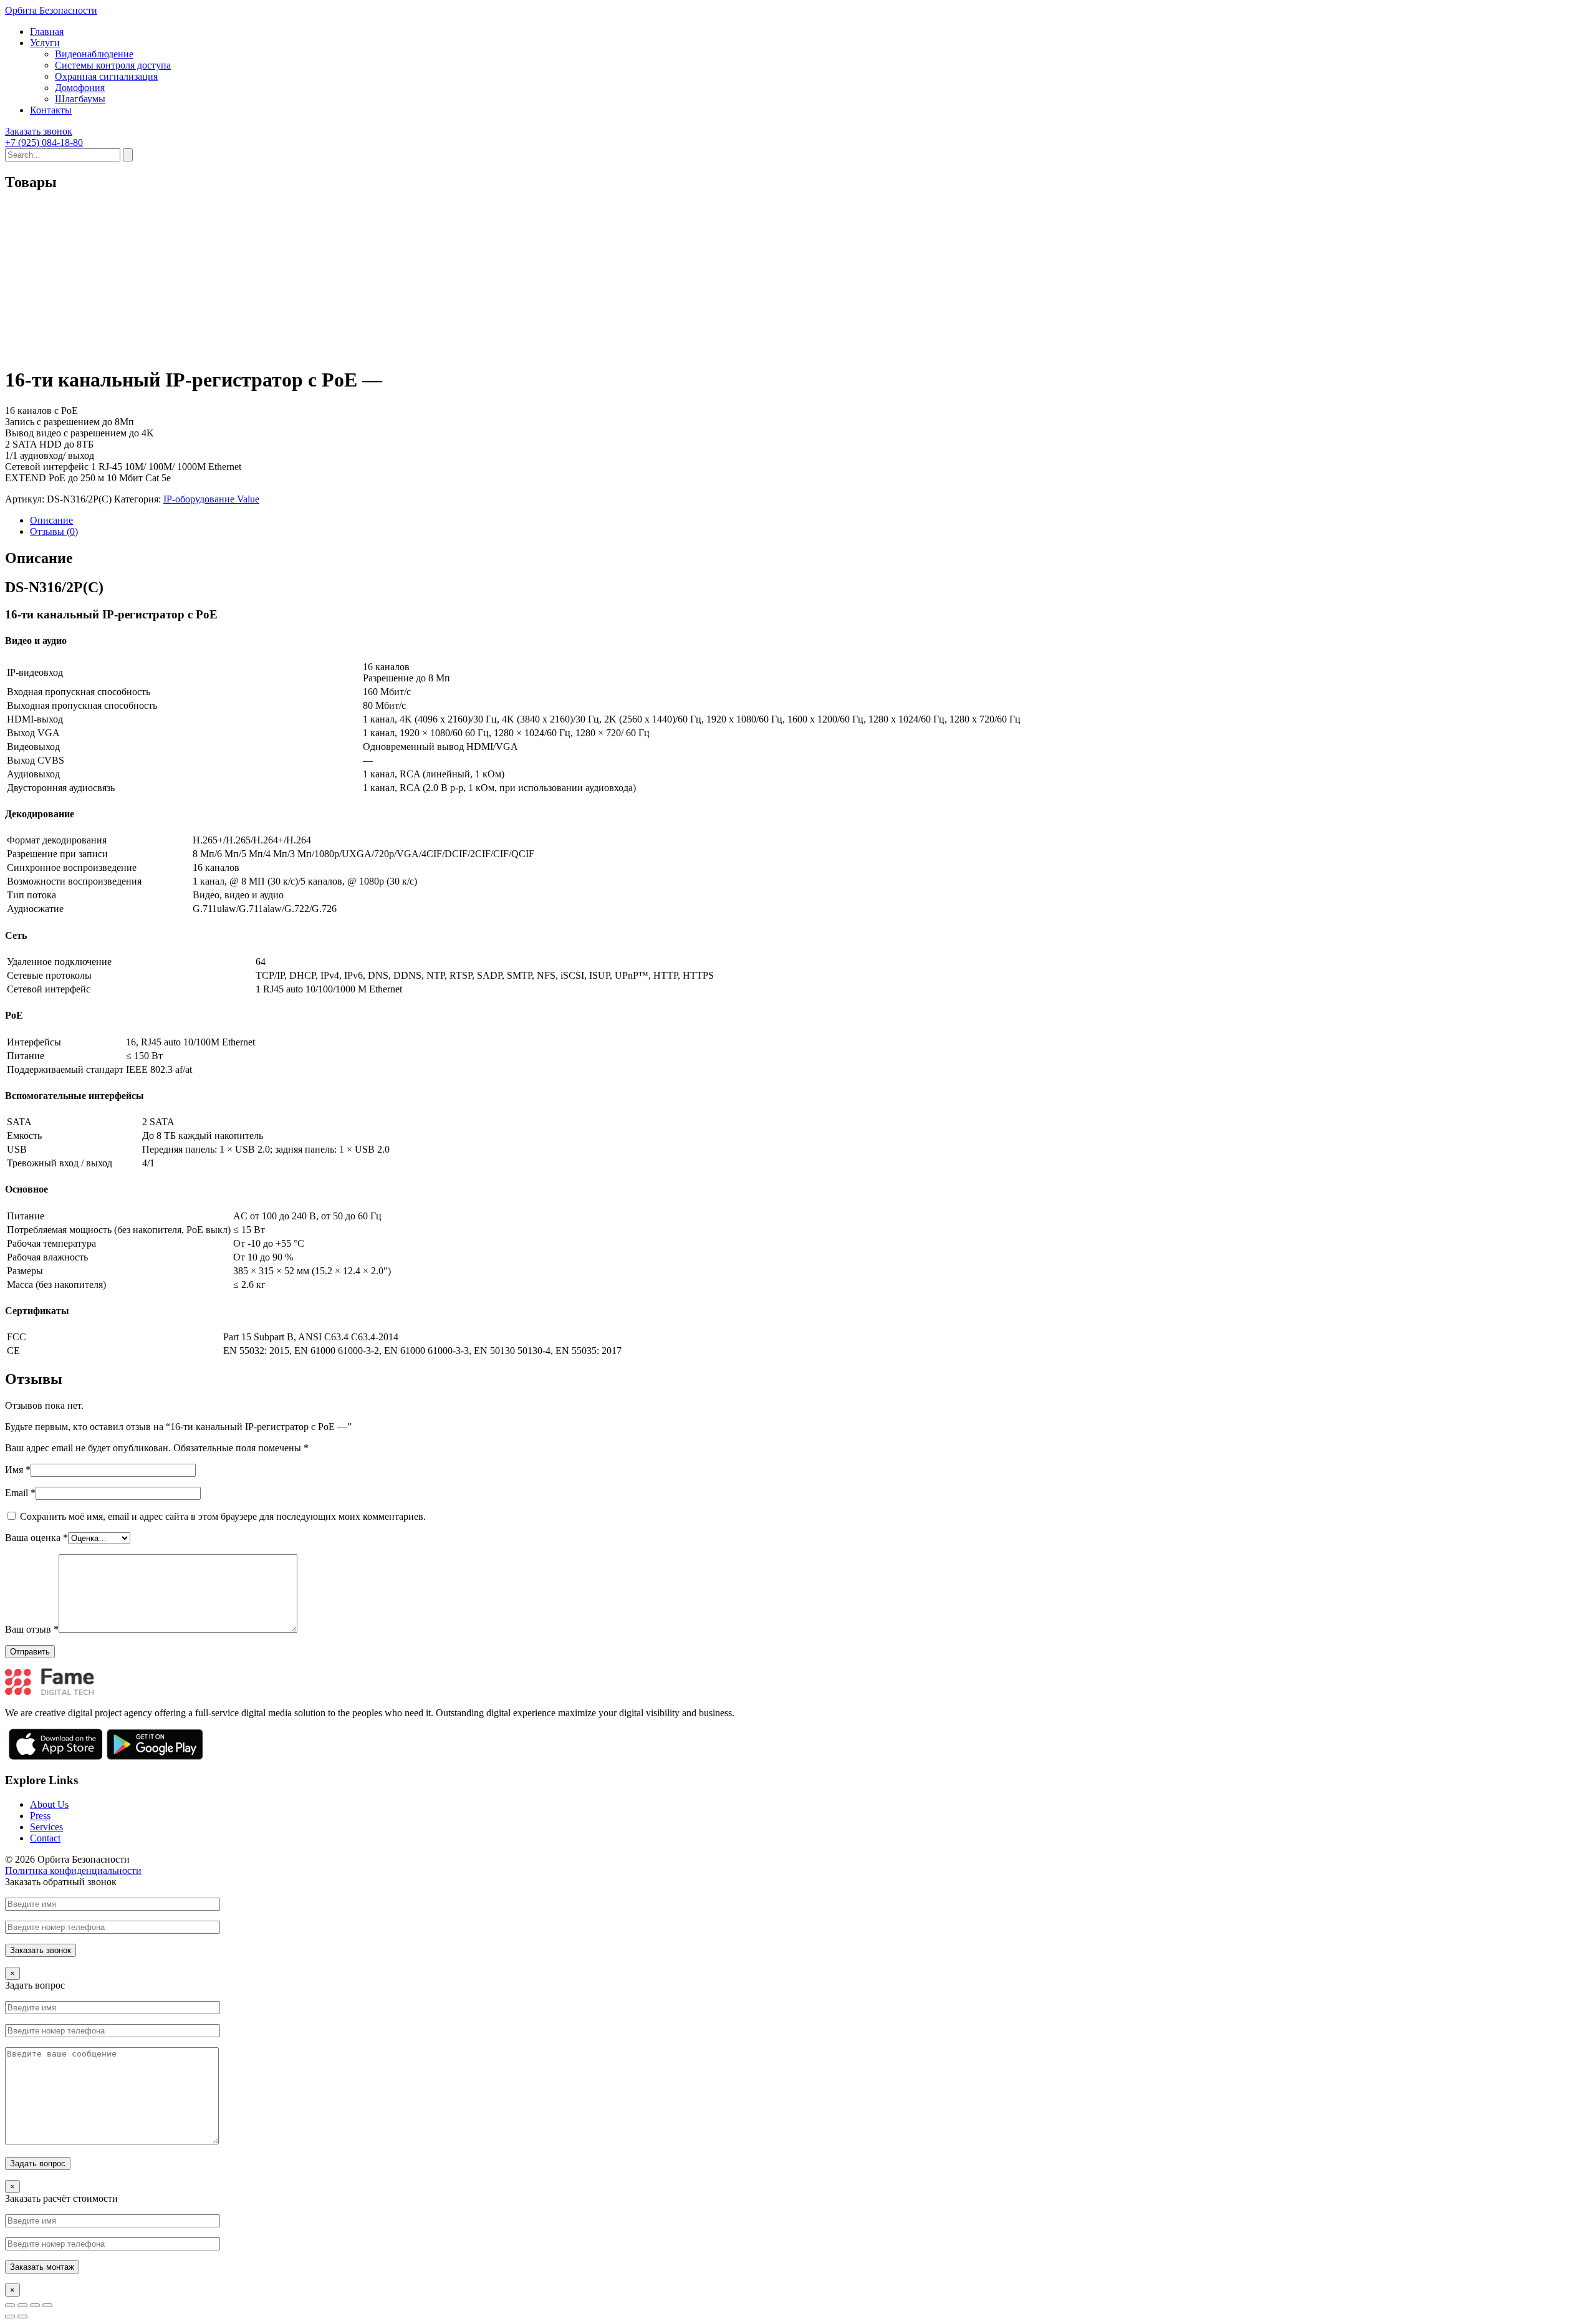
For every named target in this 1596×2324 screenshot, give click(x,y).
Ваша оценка (36, 1538)
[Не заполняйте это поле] (798, 1927)
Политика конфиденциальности (73, 1870)
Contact (45, 1838)
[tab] (810, 521)
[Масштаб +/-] (47, 2305)
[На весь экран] (35, 2305)
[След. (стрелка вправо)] (22, 2317)
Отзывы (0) (54, 531)
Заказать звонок (39, 131)
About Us (49, 1804)
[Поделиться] (22, 2305)
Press (40, 1816)
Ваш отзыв (32, 1629)
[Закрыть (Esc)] (10, 2305)
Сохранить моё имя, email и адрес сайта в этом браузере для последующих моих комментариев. (223, 1516)
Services (46, 1827)
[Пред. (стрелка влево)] (10, 2317)
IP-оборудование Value (211, 499)
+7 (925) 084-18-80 (44, 142)
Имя (18, 1470)
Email (20, 1493)
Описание (51, 520)
